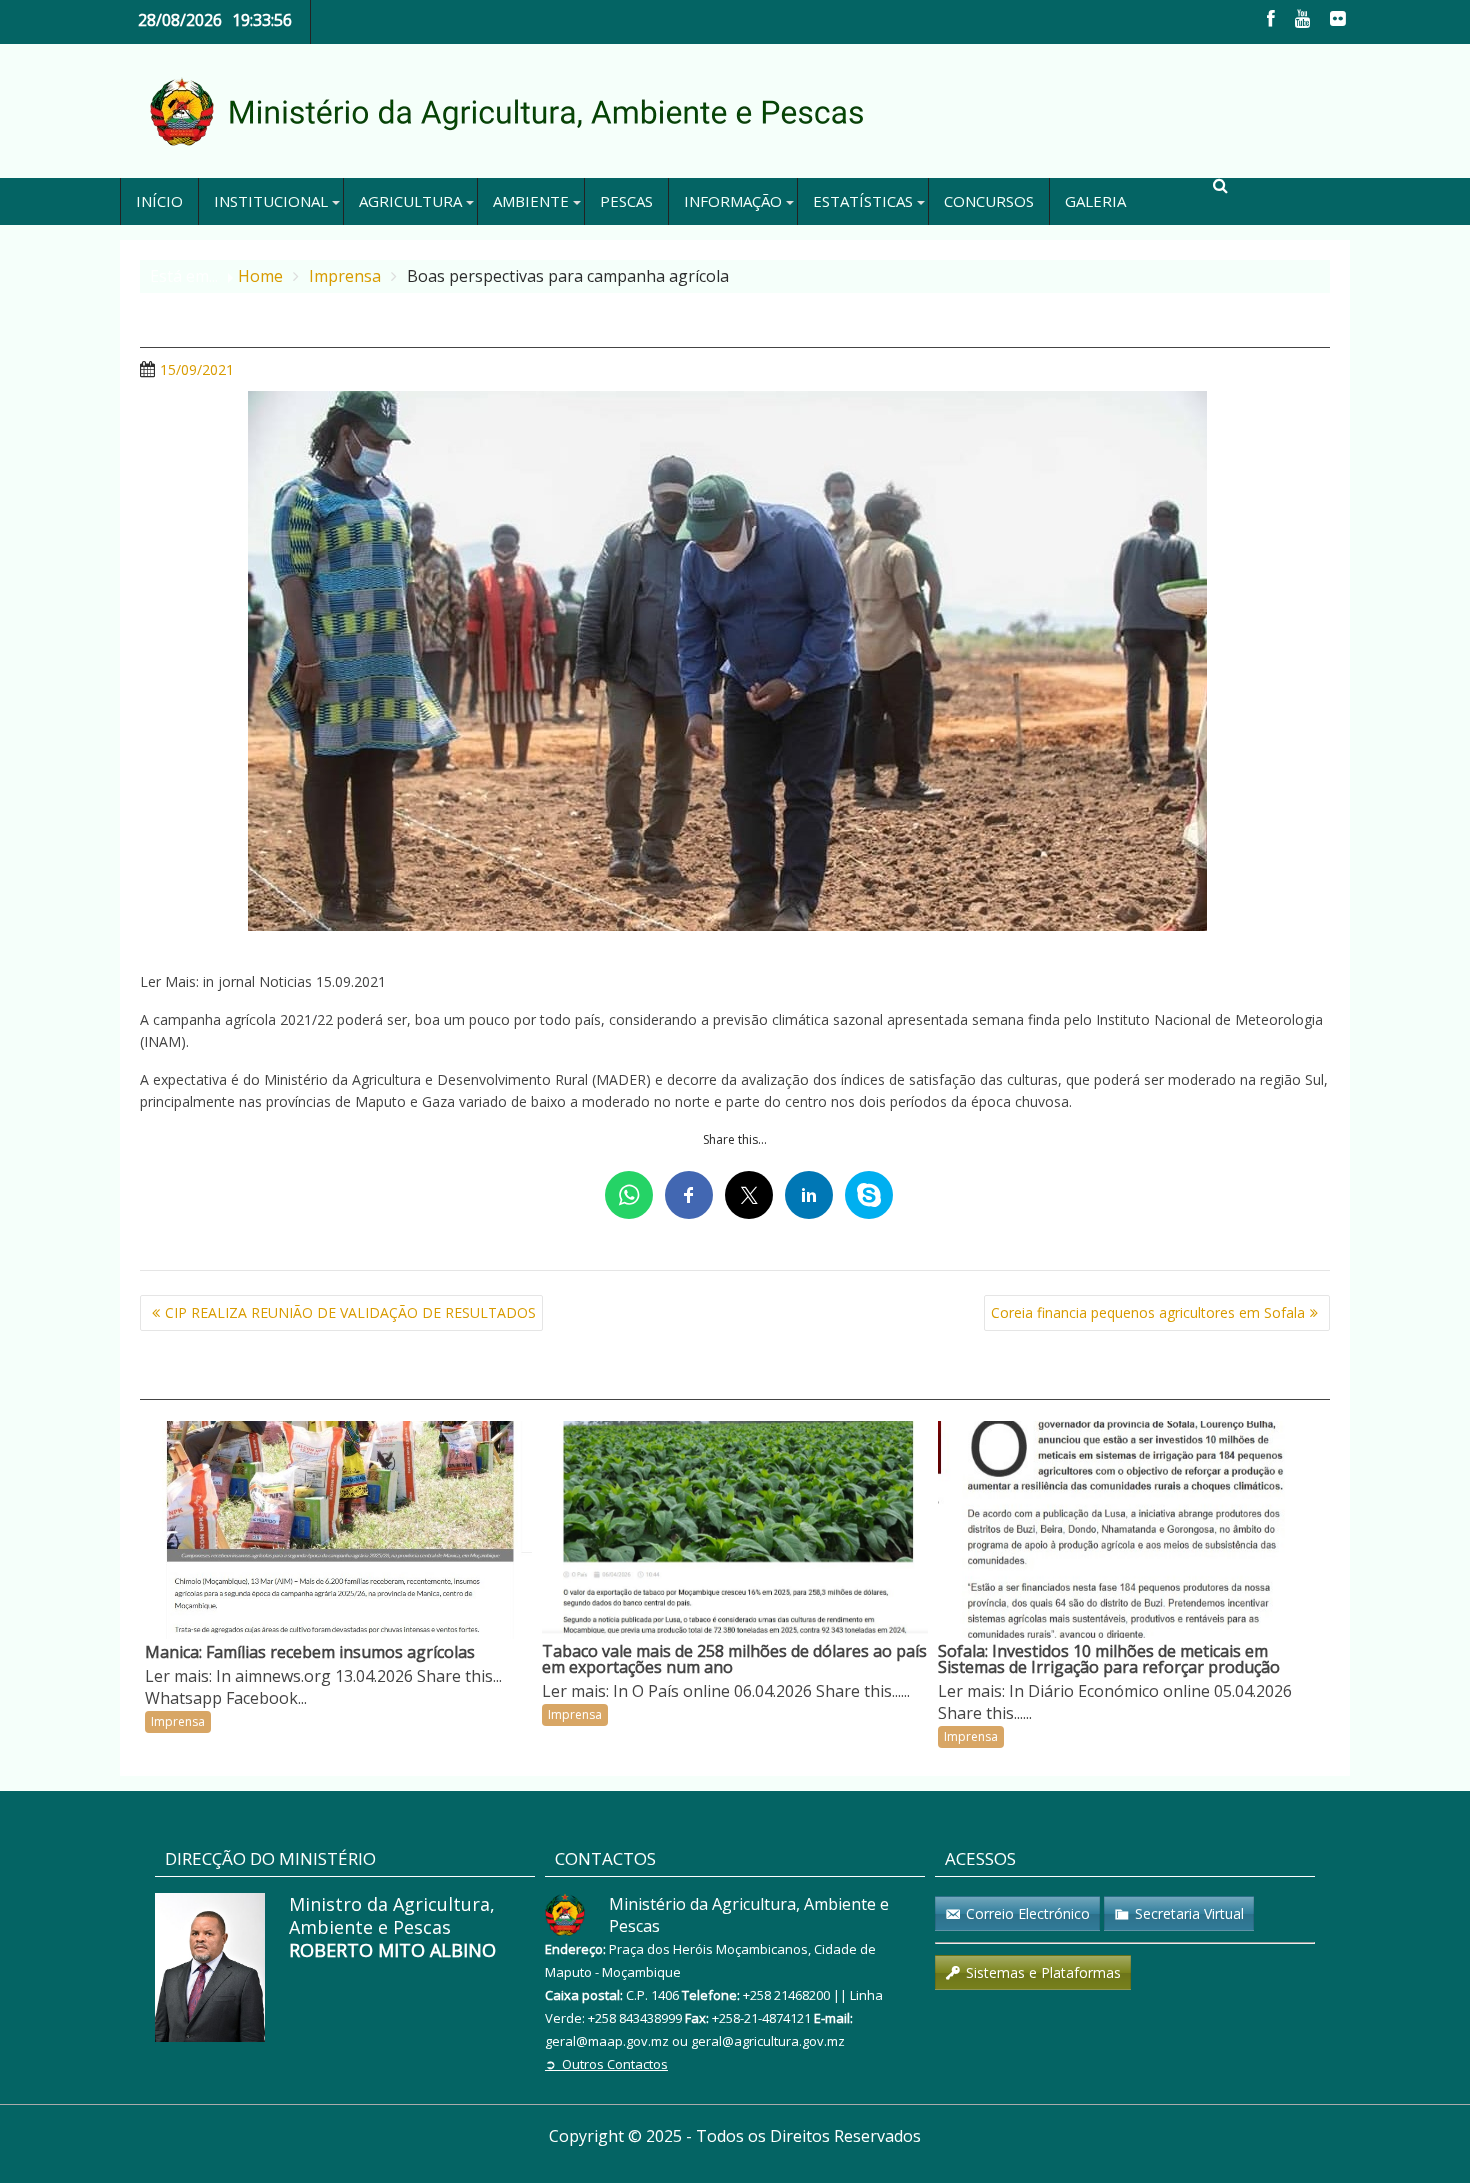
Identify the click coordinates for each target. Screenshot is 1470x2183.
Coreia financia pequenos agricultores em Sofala (1148, 1312)
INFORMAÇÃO (733, 201)
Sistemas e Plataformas (1043, 1972)
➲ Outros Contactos (606, 2064)
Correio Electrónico (1028, 1913)
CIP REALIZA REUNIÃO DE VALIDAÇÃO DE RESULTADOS (350, 1312)
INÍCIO (159, 201)
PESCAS (626, 201)
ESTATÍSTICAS (863, 201)
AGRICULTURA (410, 201)
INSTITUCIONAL (271, 201)
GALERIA (1095, 201)
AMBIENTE (531, 201)
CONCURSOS (989, 201)
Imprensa (178, 1721)
